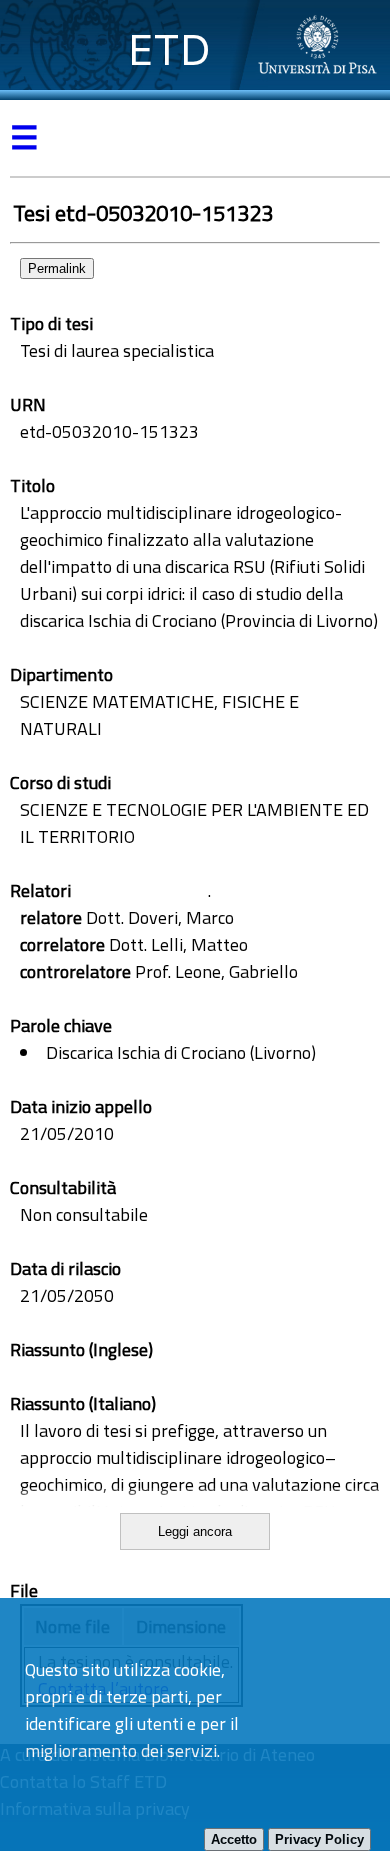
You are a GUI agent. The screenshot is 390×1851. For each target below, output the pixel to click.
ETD (169, 49)
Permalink (57, 268)
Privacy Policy (319, 1839)
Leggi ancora (195, 1531)
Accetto (234, 1839)
